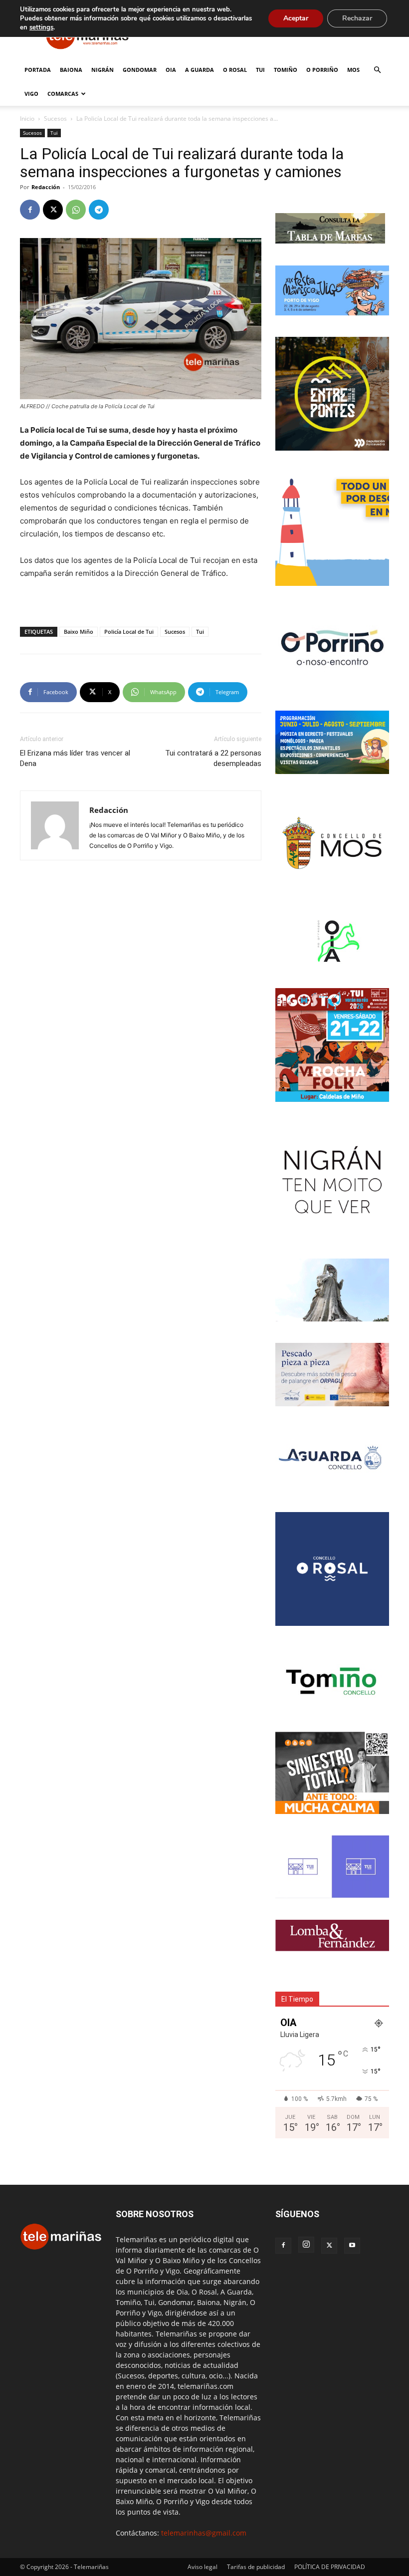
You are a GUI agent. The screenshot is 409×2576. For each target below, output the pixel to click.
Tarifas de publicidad (256, 2567)
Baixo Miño (79, 632)
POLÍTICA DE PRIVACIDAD (330, 2567)
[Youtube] (352, 2246)
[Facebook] (30, 210)
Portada (38, 70)
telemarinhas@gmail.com (204, 2533)
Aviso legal (203, 2567)
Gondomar (140, 70)
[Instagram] (306, 2245)
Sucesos (55, 119)
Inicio (27, 119)
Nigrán (102, 70)
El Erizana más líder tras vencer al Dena (75, 758)
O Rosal (235, 70)
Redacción (46, 187)
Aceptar (296, 18)
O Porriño (322, 70)
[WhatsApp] (76, 210)
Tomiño (286, 70)
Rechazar (357, 18)
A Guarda (200, 70)
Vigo (31, 94)
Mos (353, 70)
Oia (171, 70)
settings (41, 27)
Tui (260, 70)
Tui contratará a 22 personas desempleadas (213, 758)
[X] (53, 210)
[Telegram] (99, 210)
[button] (377, 70)
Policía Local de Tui (129, 632)
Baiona (71, 70)
